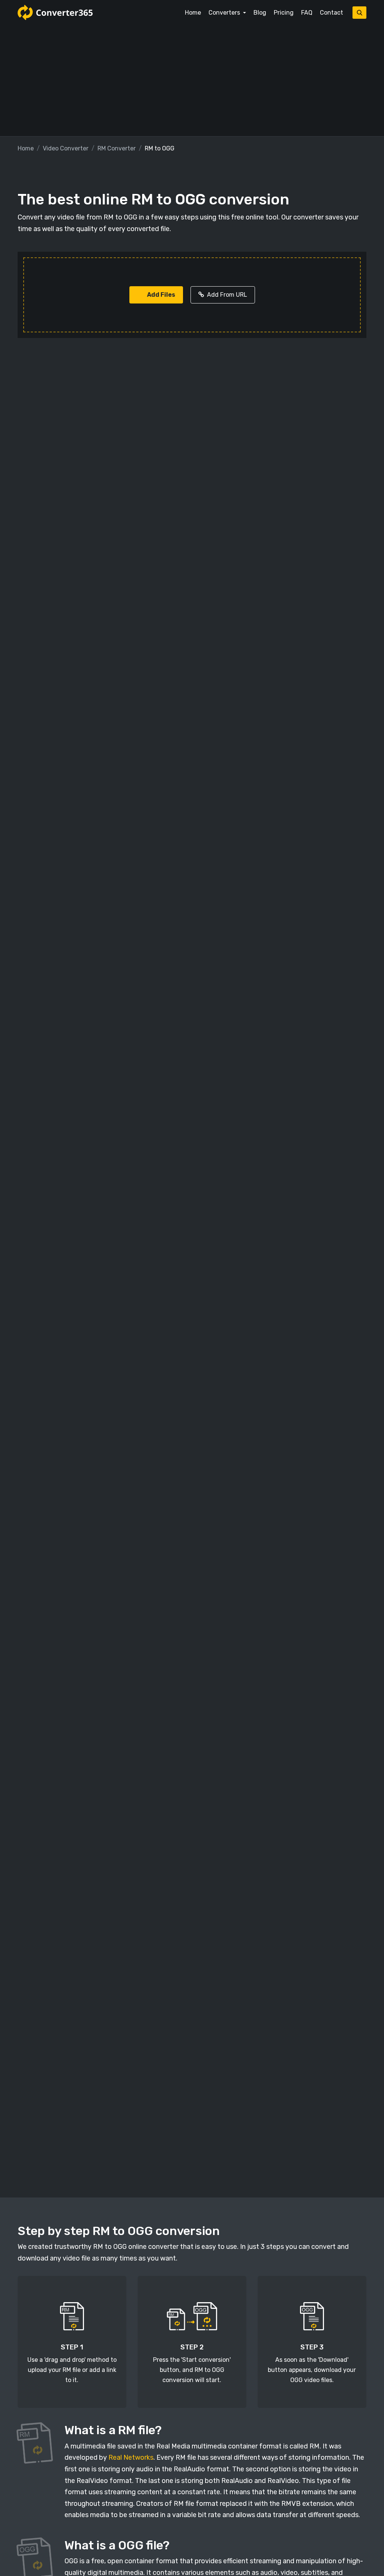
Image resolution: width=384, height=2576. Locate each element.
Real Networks (131, 2457)
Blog (260, 13)
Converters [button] (225, 13)
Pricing (284, 13)
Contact (331, 13)
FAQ (307, 13)
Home (193, 13)
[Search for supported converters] (359, 13)
